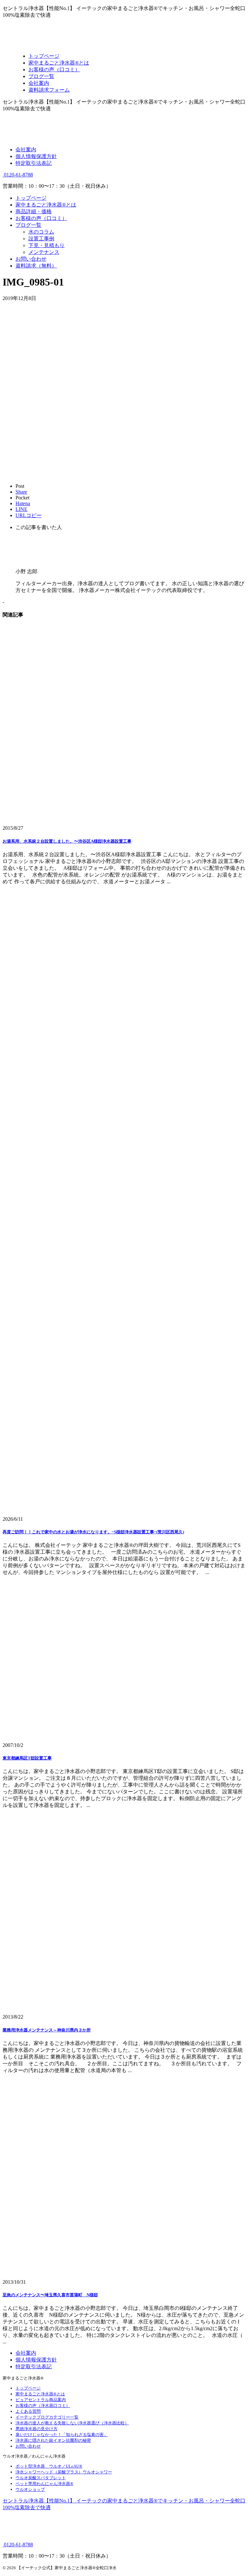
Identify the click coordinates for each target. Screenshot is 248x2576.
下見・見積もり (46, 245)
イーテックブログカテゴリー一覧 (47, 2417)
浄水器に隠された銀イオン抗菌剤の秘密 (53, 2440)
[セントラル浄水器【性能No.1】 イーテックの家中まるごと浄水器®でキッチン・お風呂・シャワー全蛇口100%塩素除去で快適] (68, 45)
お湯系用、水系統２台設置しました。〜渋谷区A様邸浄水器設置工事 (67, 841)
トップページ (31, 198)
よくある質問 (28, 2411)
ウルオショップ (30, 2489)
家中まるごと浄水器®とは (46, 205)
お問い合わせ (31, 259)
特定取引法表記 (34, 163)
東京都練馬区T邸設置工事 (27, 1758)
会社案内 (26, 150)
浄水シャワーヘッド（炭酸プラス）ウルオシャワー (64, 2472)
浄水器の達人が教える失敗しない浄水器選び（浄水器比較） (72, 2423)
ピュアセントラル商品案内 (41, 2400)
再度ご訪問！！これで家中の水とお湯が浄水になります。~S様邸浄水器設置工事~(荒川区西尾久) (93, 1532)
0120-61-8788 (18, 175)
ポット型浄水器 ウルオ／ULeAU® (49, 2466)
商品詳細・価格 (34, 211)
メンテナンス (44, 252)
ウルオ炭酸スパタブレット (41, 2478)
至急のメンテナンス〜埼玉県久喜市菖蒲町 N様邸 (50, 2295)
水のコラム (41, 232)
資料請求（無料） (36, 266)
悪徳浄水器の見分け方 (36, 2429)
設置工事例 (41, 239)
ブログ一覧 (28, 225)
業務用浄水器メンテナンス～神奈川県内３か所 (47, 2030)
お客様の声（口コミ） (41, 218)
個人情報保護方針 (36, 156)
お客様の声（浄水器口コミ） (43, 2406)
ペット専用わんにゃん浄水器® (44, 2484)
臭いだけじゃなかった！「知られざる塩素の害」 (62, 2435)
